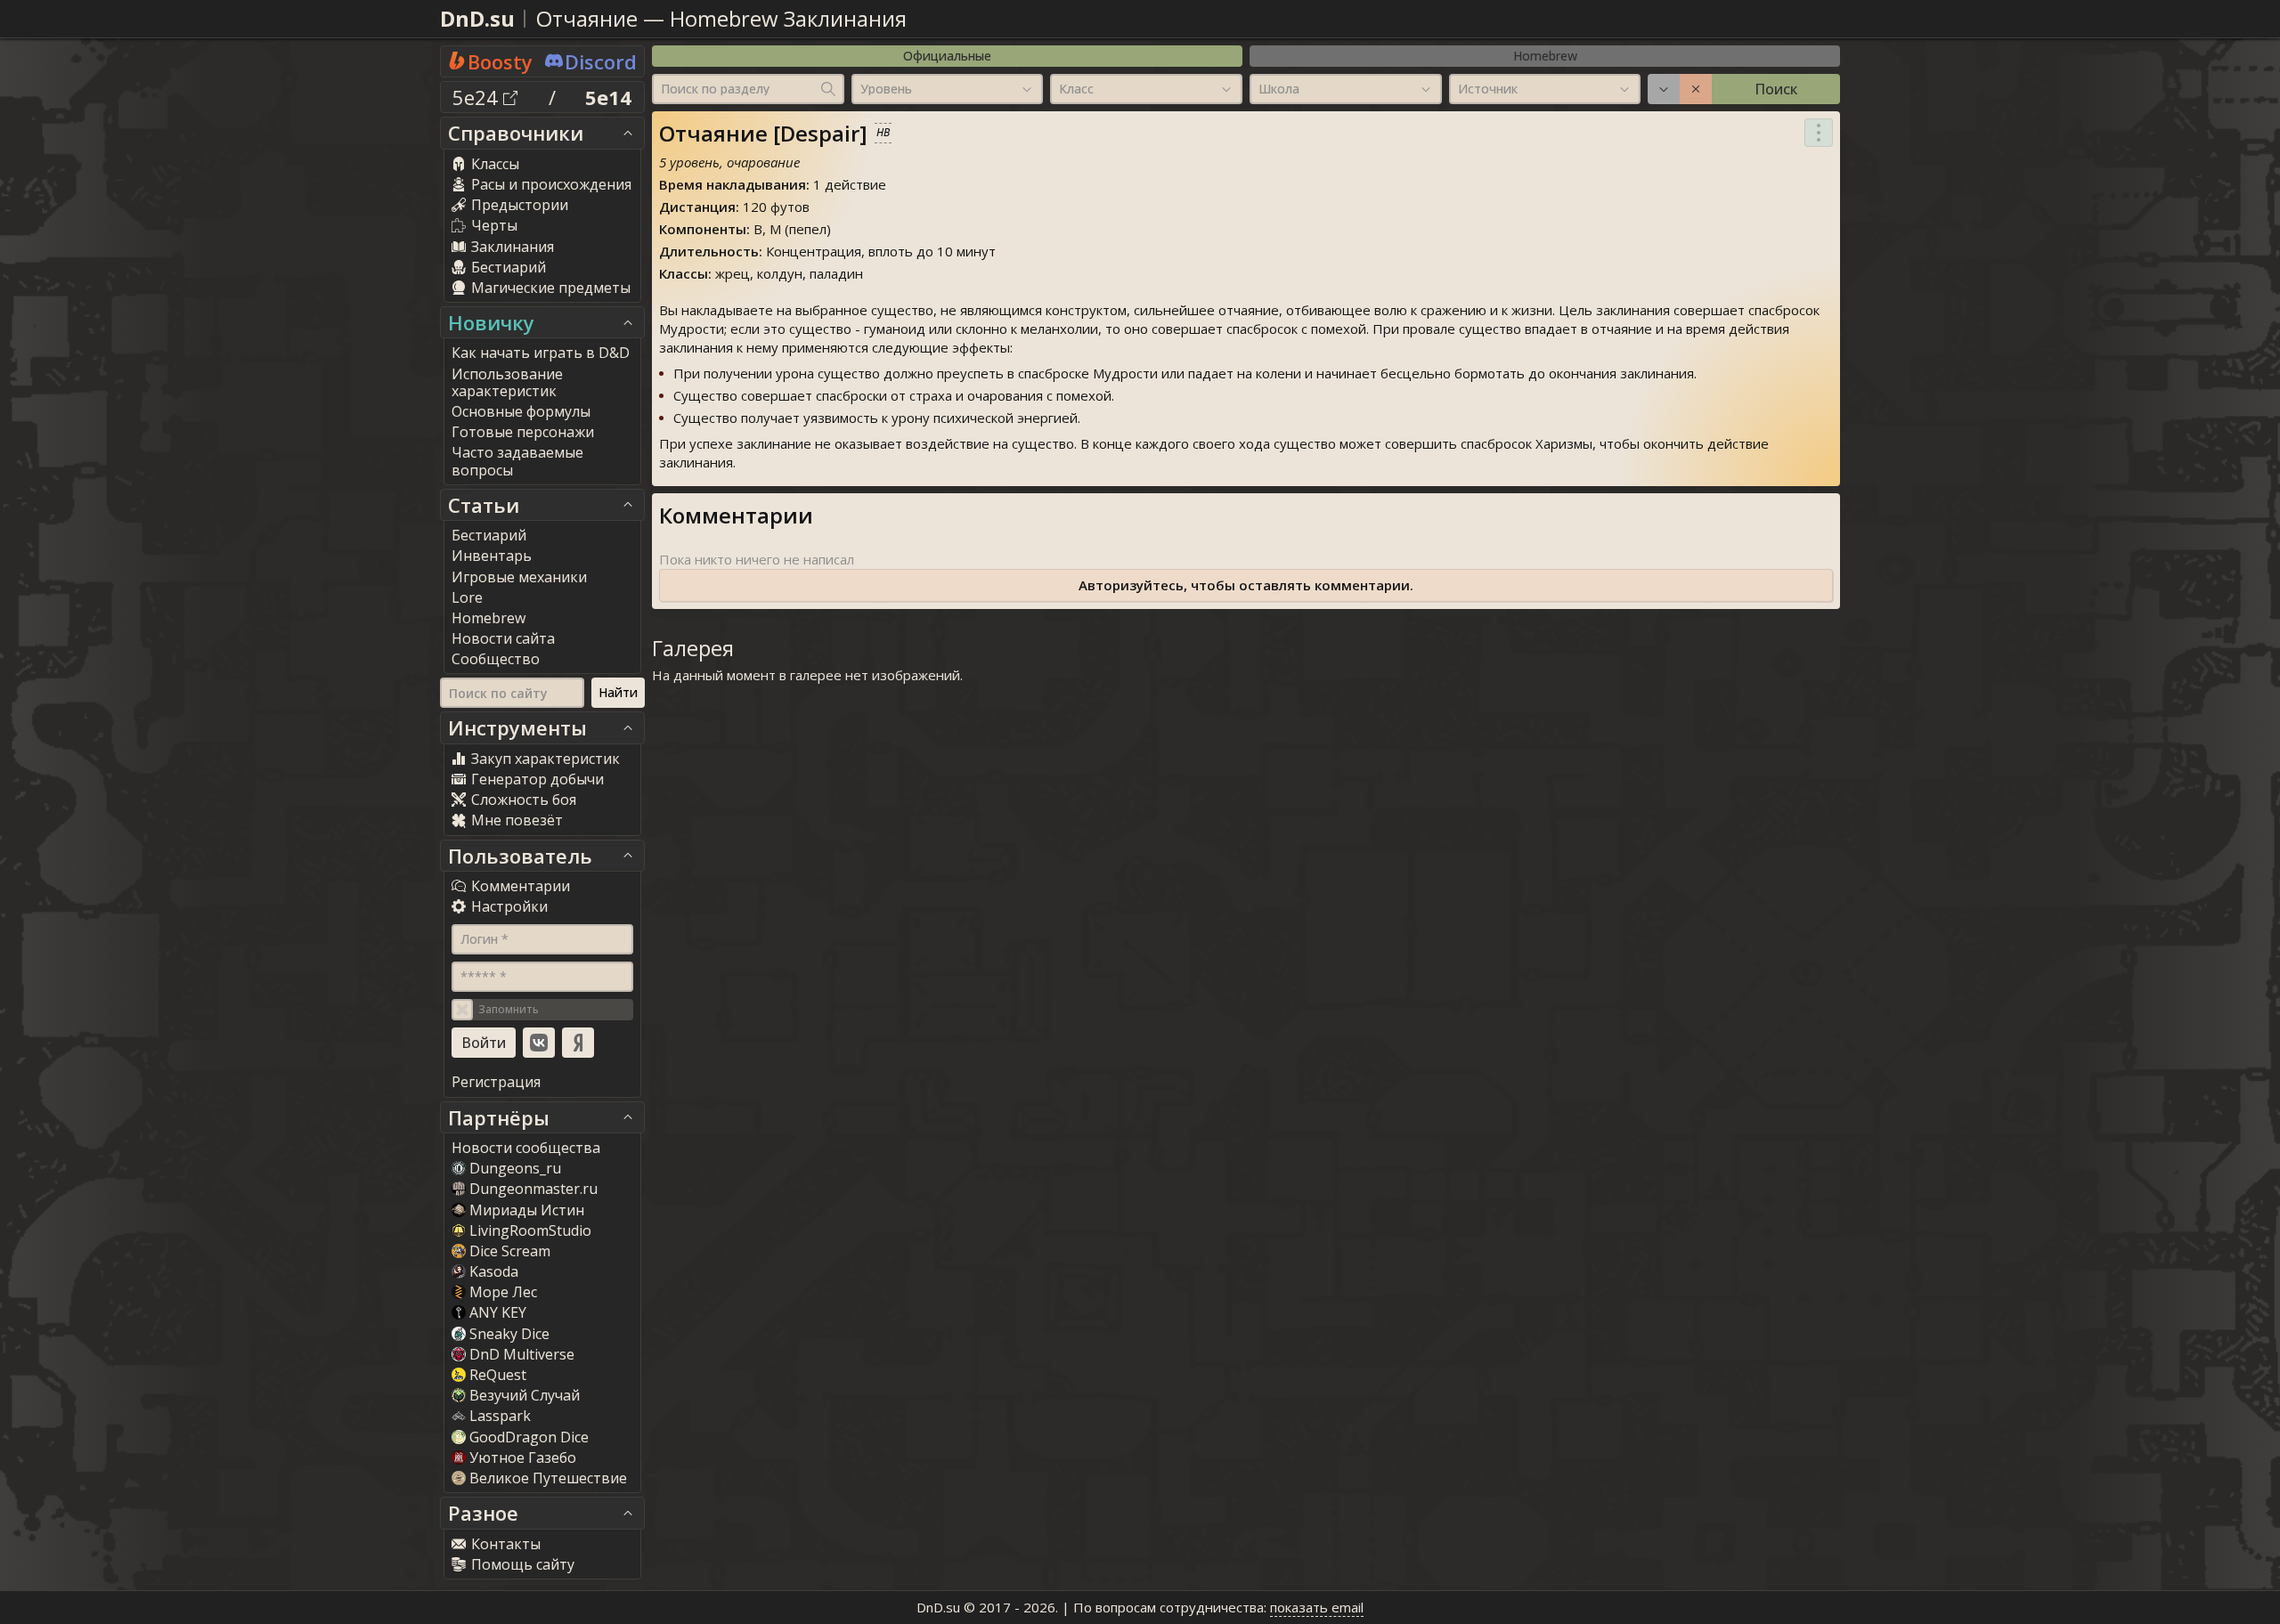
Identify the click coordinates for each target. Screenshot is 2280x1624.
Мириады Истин (527, 1210)
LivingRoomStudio (530, 1230)
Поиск (1776, 89)
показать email (1317, 1607)
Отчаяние (587, 18)
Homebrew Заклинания (788, 18)
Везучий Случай (525, 1395)
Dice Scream (510, 1251)
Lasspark (500, 1416)
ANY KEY (498, 1312)
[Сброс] (1696, 89)
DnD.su (477, 18)
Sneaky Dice (509, 1334)
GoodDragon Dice (529, 1437)
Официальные (947, 56)
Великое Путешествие (548, 1478)
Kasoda (494, 1271)
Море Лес (503, 1292)
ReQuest (498, 1375)
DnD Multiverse (522, 1354)
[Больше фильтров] (1664, 89)
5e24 (478, 97)
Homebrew (1545, 56)
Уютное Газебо (523, 1458)
